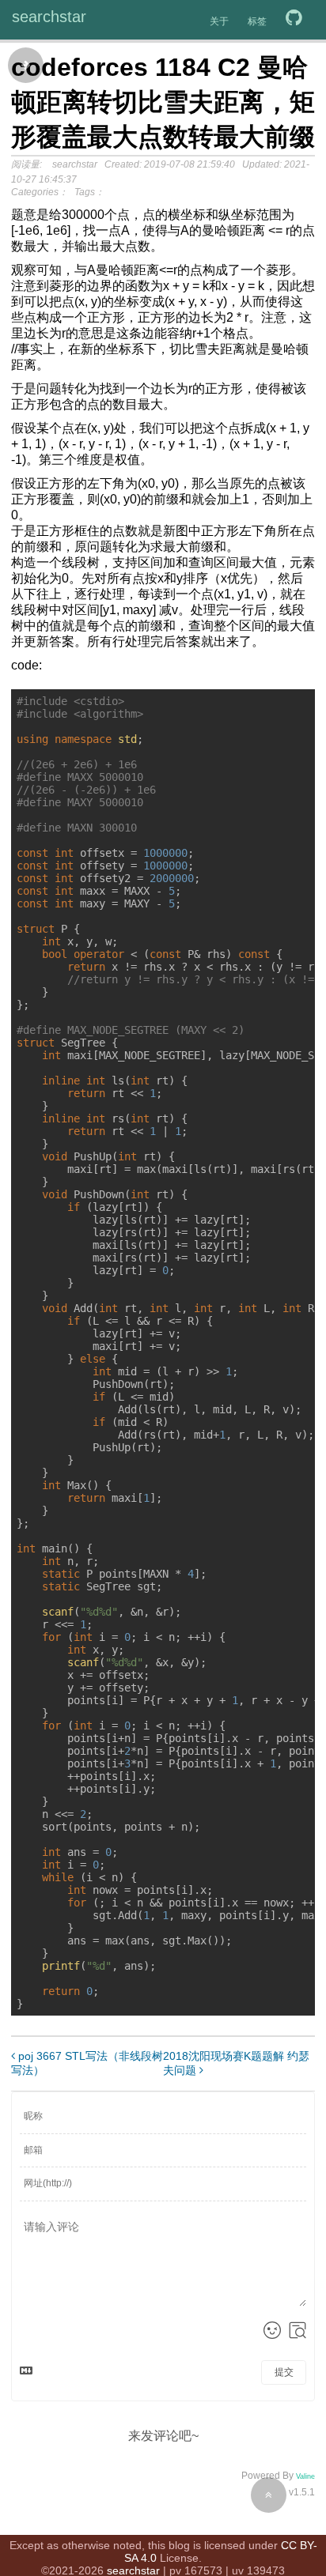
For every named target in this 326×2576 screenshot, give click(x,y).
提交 (284, 2372)
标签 (257, 21)
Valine (305, 2476)
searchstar (49, 17)
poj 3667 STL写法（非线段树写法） (87, 2063)
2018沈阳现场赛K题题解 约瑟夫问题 (236, 2063)
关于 (219, 21)
